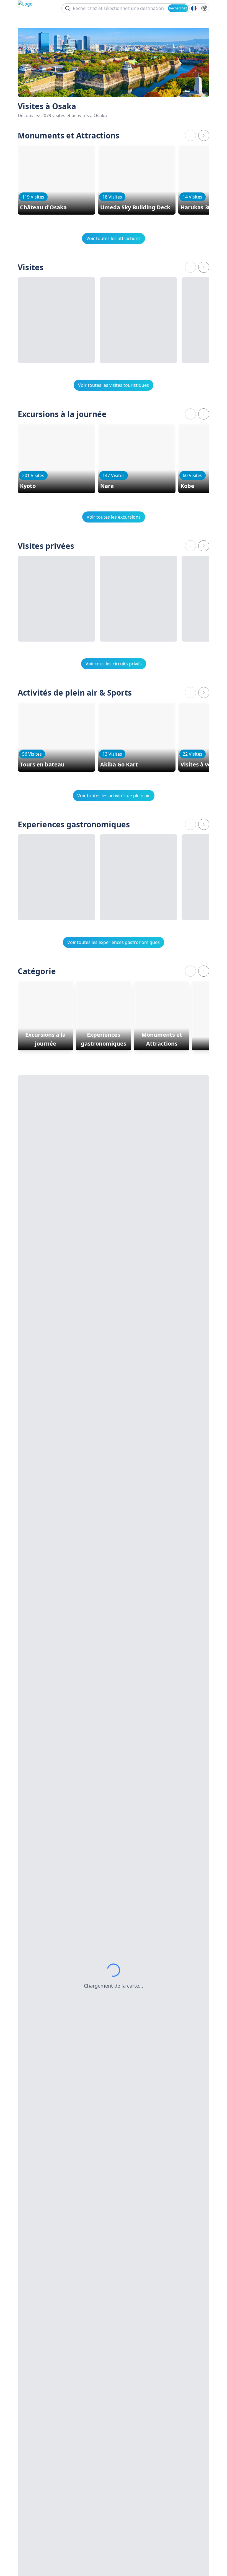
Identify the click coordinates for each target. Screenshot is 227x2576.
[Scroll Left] (190, 135)
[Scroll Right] (204, 135)
